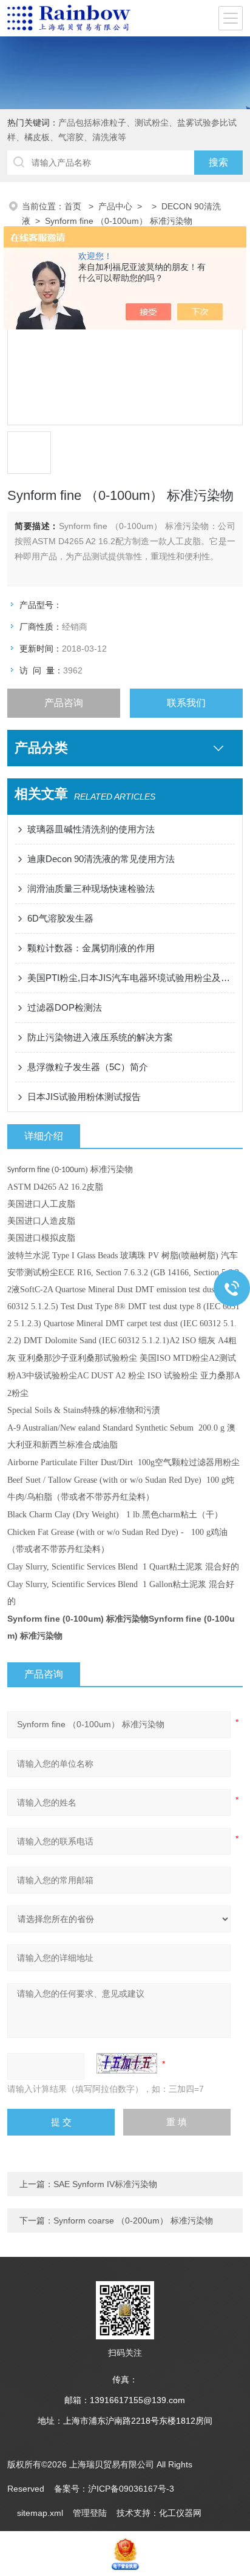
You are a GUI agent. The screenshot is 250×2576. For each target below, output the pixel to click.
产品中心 (115, 206)
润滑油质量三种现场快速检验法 (91, 888)
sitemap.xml (40, 2513)
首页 (74, 206)
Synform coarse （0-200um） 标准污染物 (133, 2220)
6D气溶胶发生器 (60, 918)
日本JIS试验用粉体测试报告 (84, 1097)
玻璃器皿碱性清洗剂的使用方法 (91, 829)
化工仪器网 (180, 2513)
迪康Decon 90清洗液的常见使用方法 (101, 859)
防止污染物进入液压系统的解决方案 (100, 1037)
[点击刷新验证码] (127, 2063)
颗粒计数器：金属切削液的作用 (91, 948)
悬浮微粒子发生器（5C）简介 (88, 1067)
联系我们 (186, 703)
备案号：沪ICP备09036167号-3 (114, 2489)
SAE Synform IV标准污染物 (105, 2184)
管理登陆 (90, 2513)
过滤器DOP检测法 (65, 1007)
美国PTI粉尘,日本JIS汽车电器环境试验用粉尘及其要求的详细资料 (131, 978)
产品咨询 (64, 703)
